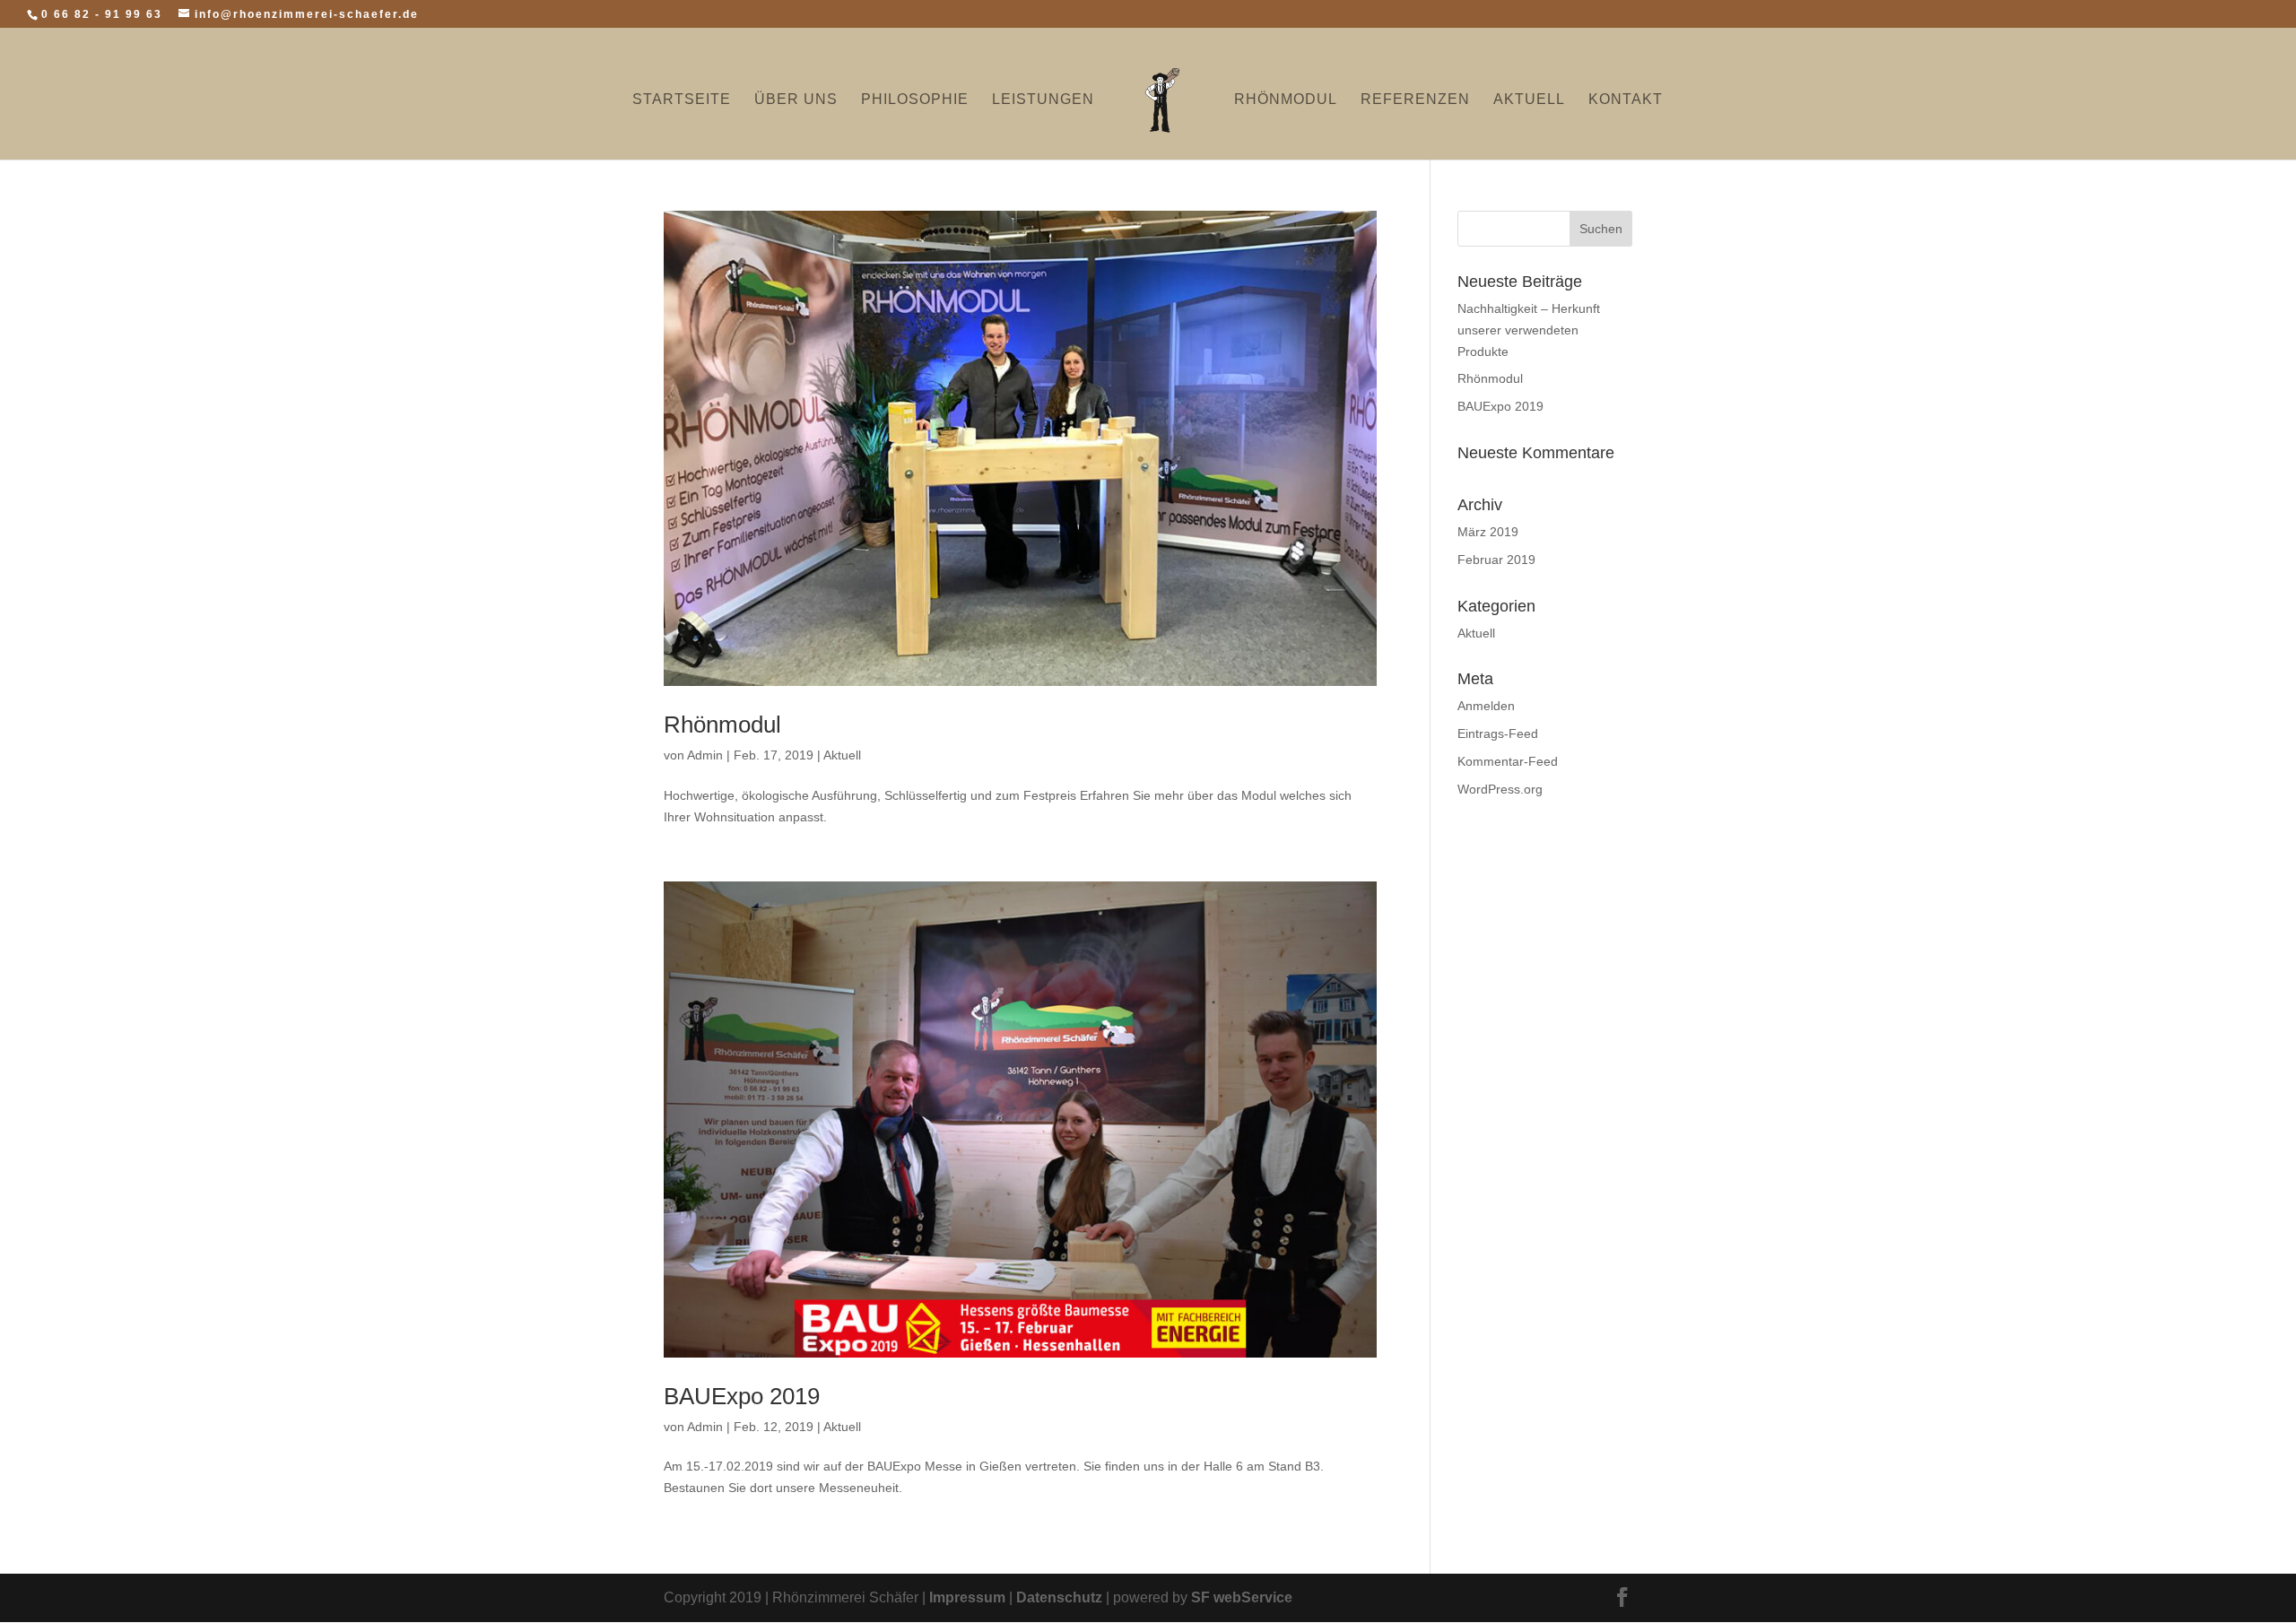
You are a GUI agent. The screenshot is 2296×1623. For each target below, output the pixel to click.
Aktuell (1529, 100)
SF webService (1242, 1597)
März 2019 (1488, 532)
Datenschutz (1059, 1597)
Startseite (682, 100)
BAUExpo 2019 (742, 1396)
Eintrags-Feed (1498, 733)
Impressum (967, 1597)
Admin (705, 755)
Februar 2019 (1496, 560)
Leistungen (1043, 100)
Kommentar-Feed (1508, 761)
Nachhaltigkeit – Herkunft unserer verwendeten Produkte (1529, 330)
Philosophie (915, 100)
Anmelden (1486, 706)
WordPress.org (1500, 789)
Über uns (796, 100)
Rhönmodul (1286, 100)
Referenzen (1415, 100)
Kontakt (1626, 100)
